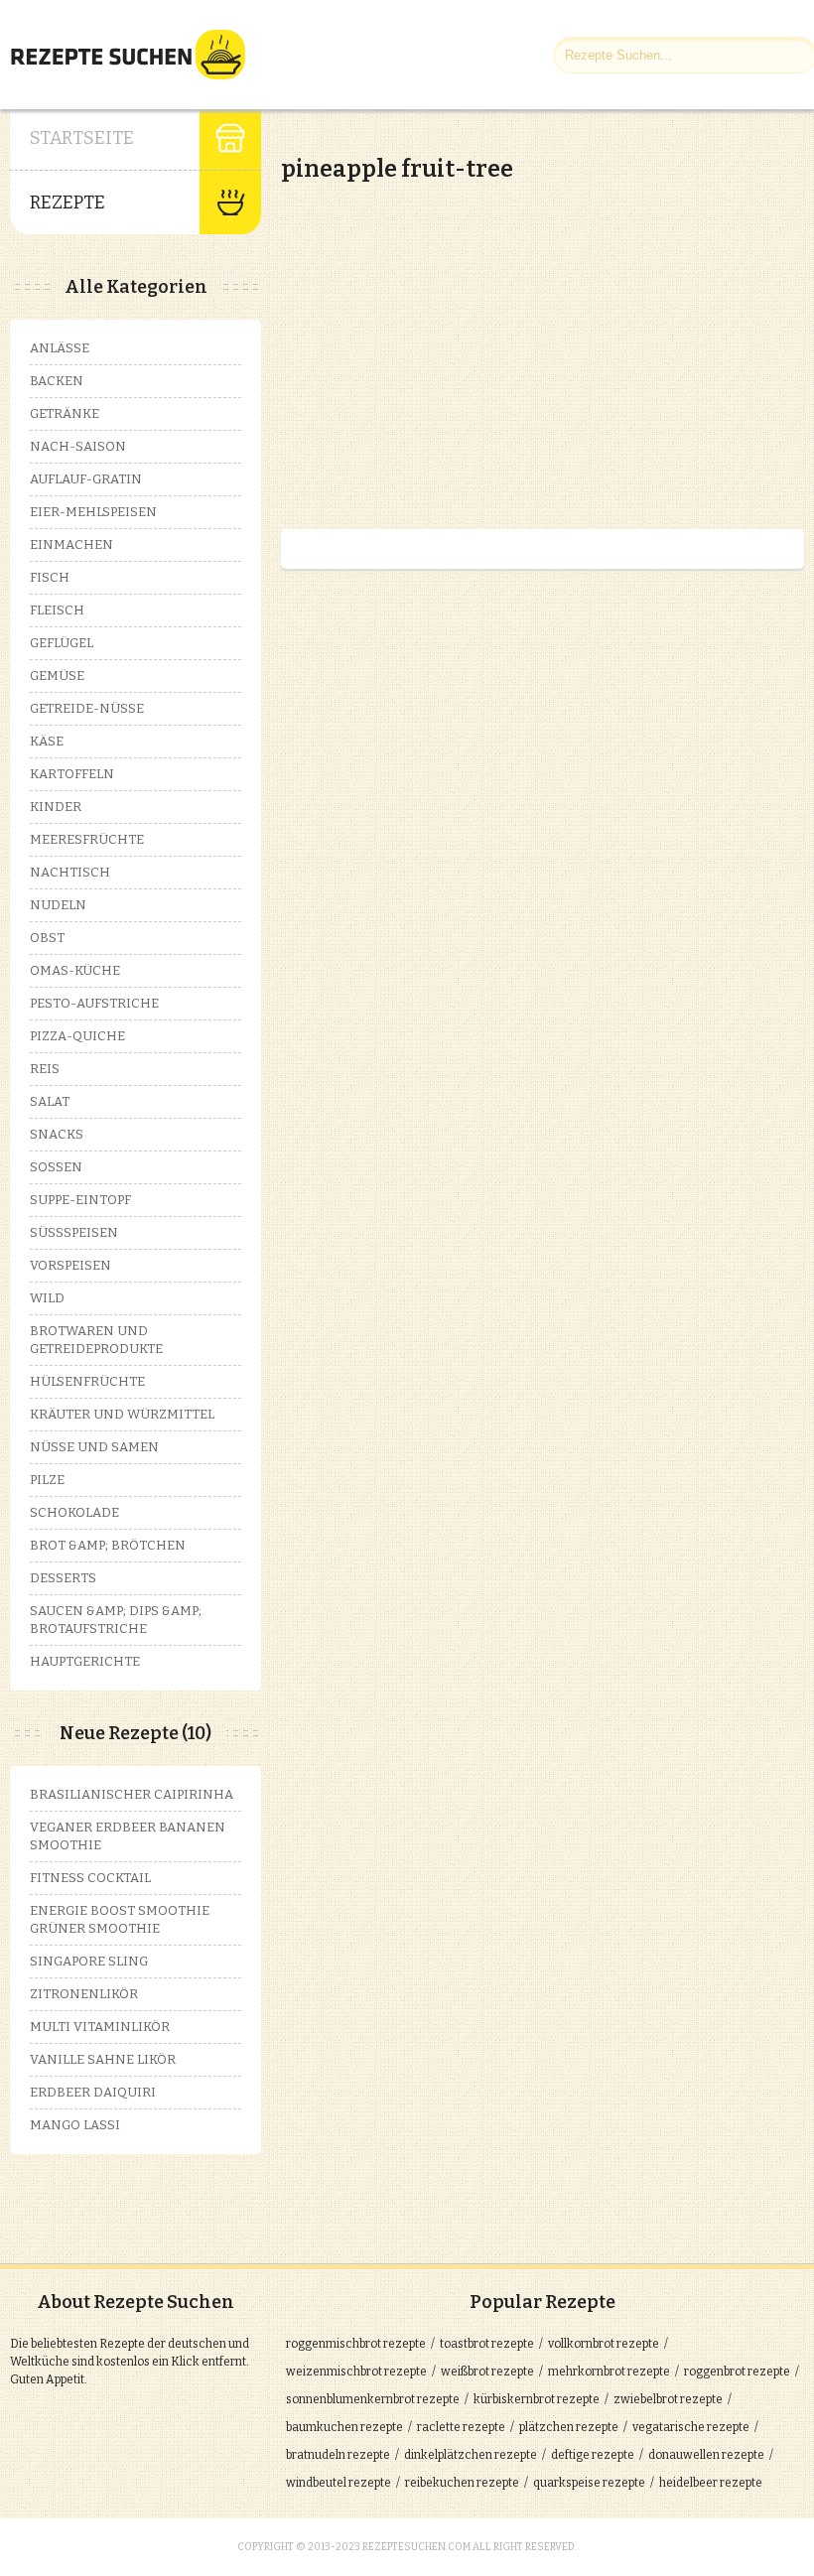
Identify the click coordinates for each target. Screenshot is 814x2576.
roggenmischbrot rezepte (356, 2344)
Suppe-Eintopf (80, 1200)
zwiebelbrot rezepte (668, 2399)
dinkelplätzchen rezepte (471, 2455)
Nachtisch (70, 872)
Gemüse (57, 676)
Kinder (56, 807)
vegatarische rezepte (691, 2427)
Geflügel (62, 643)
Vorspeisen (70, 1265)
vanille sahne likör (103, 2059)
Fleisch (57, 610)
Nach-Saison (78, 446)
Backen (57, 381)
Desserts (63, 1578)
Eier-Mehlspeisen (93, 512)
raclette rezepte (461, 2427)
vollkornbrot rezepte (604, 2344)
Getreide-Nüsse (87, 708)
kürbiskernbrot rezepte (537, 2399)
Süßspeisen (74, 1232)
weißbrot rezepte (487, 2372)
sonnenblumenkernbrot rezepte (373, 2399)
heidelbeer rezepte (711, 2483)
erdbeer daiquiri (93, 2092)
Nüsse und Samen (94, 1447)
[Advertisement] (448, 338)
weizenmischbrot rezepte (356, 2372)
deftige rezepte (593, 2455)
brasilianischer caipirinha (132, 1794)
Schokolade (74, 1512)
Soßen (56, 1167)
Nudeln (58, 905)
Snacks (57, 1134)
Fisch (50, 577)
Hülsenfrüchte (87, 1381)
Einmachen (71, 544)
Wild (47, 1298)
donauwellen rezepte (706, 2455)
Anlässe (60, 348)
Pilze (47, 1480)
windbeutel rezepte (339, 2483)
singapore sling (89, 1961)
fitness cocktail (90, 1878)
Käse (47, 741)
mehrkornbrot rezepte (609, 2372)
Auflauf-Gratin (86, 479)
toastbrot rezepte (487, 2344)
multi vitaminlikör (100, 2027)
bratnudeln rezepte (338, 2455)
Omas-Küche (75, 970)
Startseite (82, 138)
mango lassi (75, 2125)
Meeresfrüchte (87, 839)
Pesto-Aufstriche (94, 1003)
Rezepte (68, 203)
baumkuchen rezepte (344, 2427)
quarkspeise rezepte (589, 2483)
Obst (47, 938)
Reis (45, 1069)
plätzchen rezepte (569, 2427)
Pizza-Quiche (77, 1036)
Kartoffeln (72, 774)
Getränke (65, 413)
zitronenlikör (84, 1994)
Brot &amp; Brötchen (108, 1545)
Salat (50, 1101)
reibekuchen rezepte (462, 2483)
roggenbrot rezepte (737, 2372)
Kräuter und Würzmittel (122, 1414)
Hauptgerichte (85, 1661)
